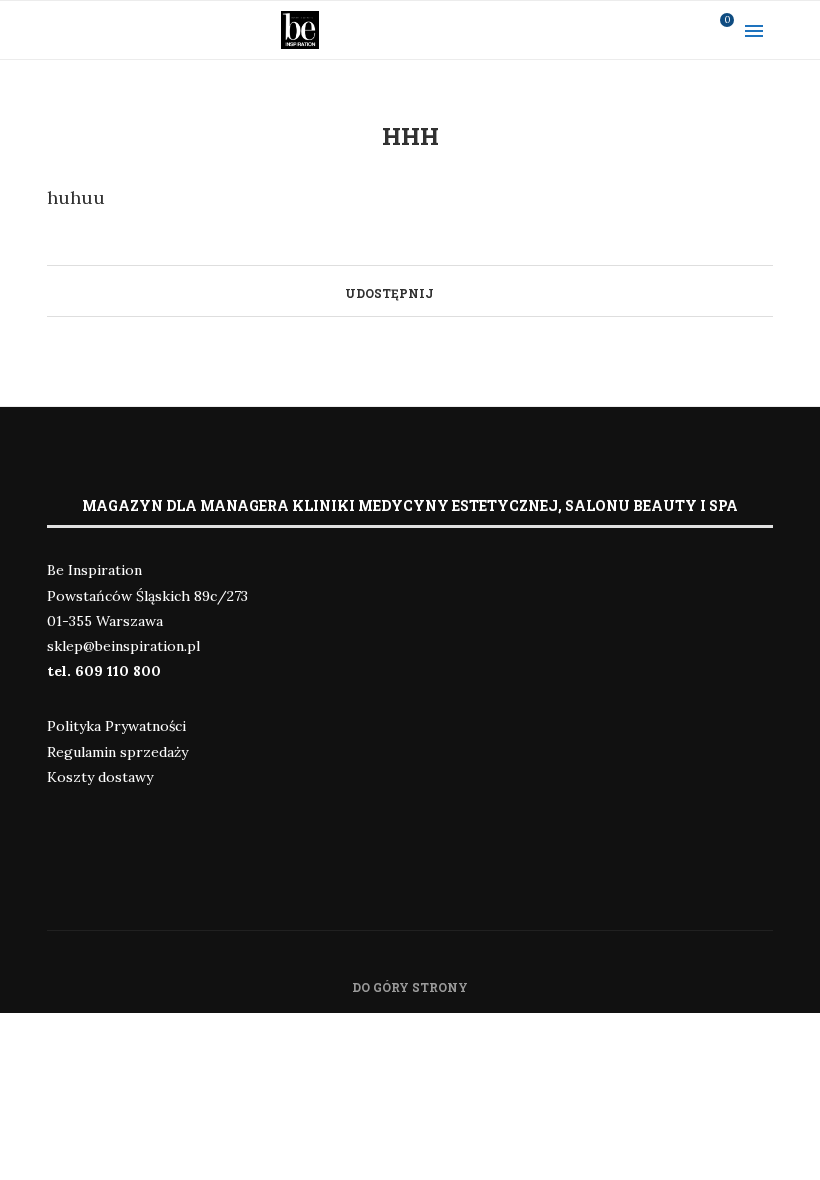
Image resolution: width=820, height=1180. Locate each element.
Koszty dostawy (100, 777)
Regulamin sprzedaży (117, 752)
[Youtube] (661, 30)
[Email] (687, 30)
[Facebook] (609, 30)
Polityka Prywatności (116, 726)
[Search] (800, 30)
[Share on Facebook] (443, 291)
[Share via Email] (462, 291)
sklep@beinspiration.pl (123, 646)
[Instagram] (635, 30)
